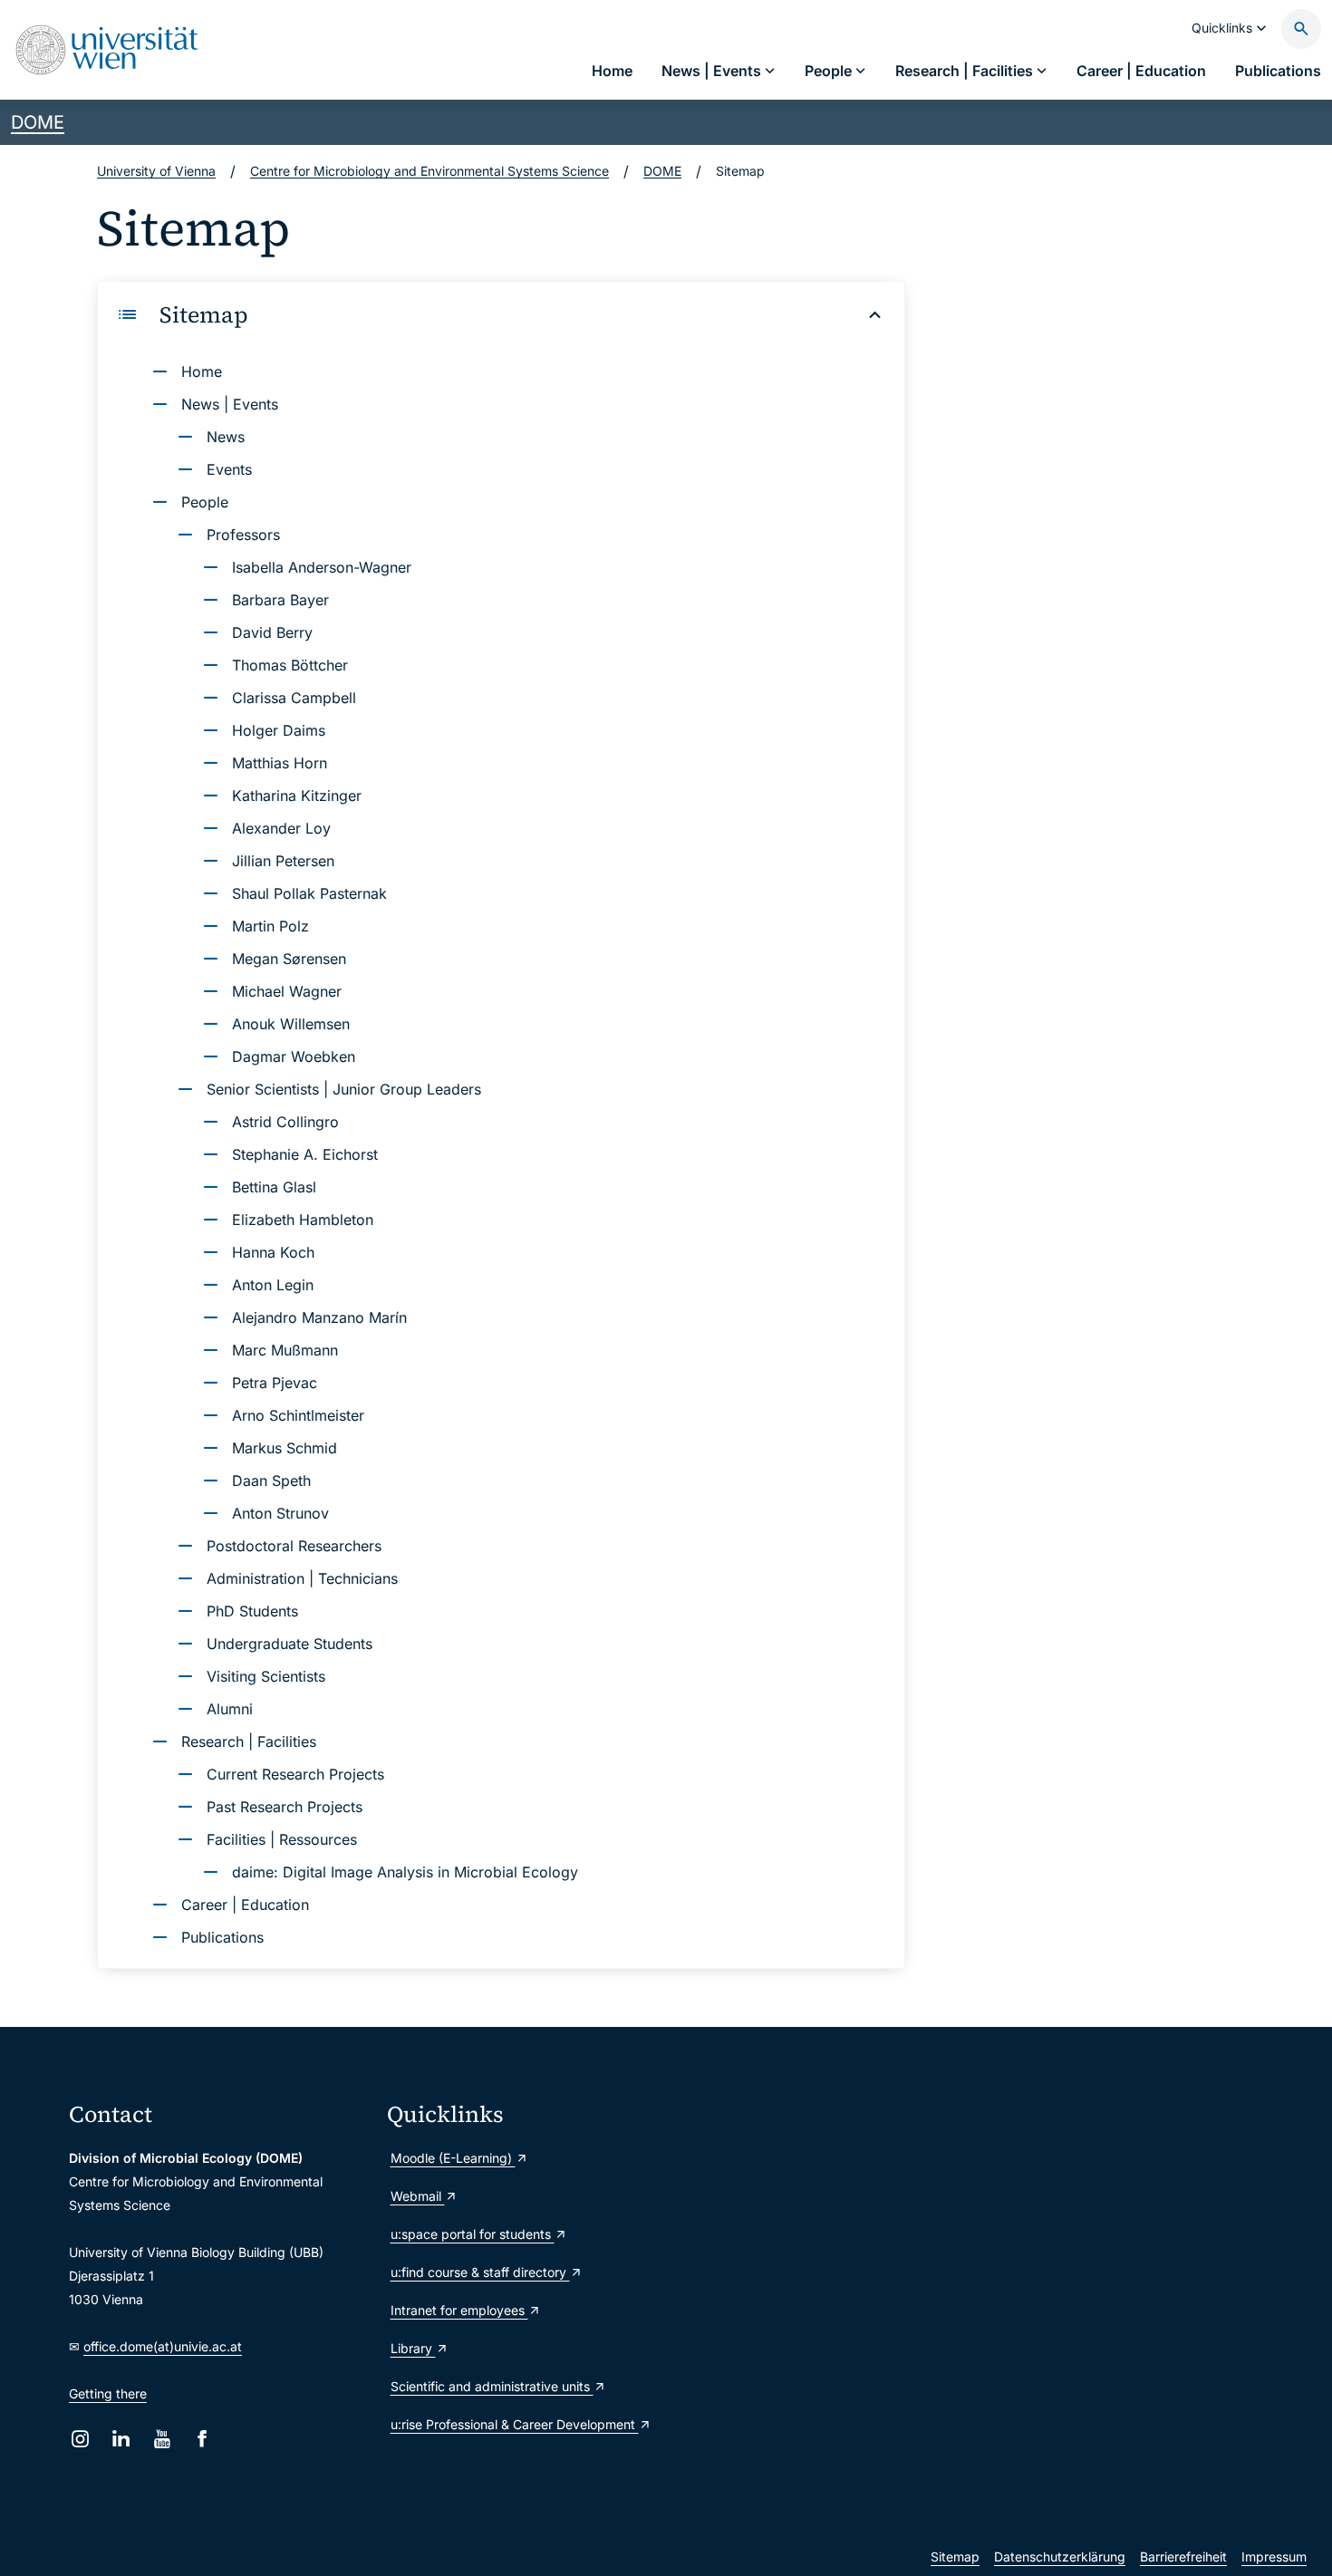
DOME (38, 122)
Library (413, 2348)
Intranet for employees (459, 2310)
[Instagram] (80, 2439)
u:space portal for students (473, 2234)
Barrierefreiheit (1183, 2557)
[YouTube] (162, 2439)
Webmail (418, 2196)
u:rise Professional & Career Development (515, 2424)
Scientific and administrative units (492, 2386)
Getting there (108, 2393)
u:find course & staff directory (480, 2272)
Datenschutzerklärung (1060, 2557)
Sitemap (955, 2557)
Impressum (1274, 2557)
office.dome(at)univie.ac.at (163, 2346)
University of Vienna (156, 171)
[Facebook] (203, 2439)
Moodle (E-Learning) (453, 2158)
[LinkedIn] (121, 2439)
